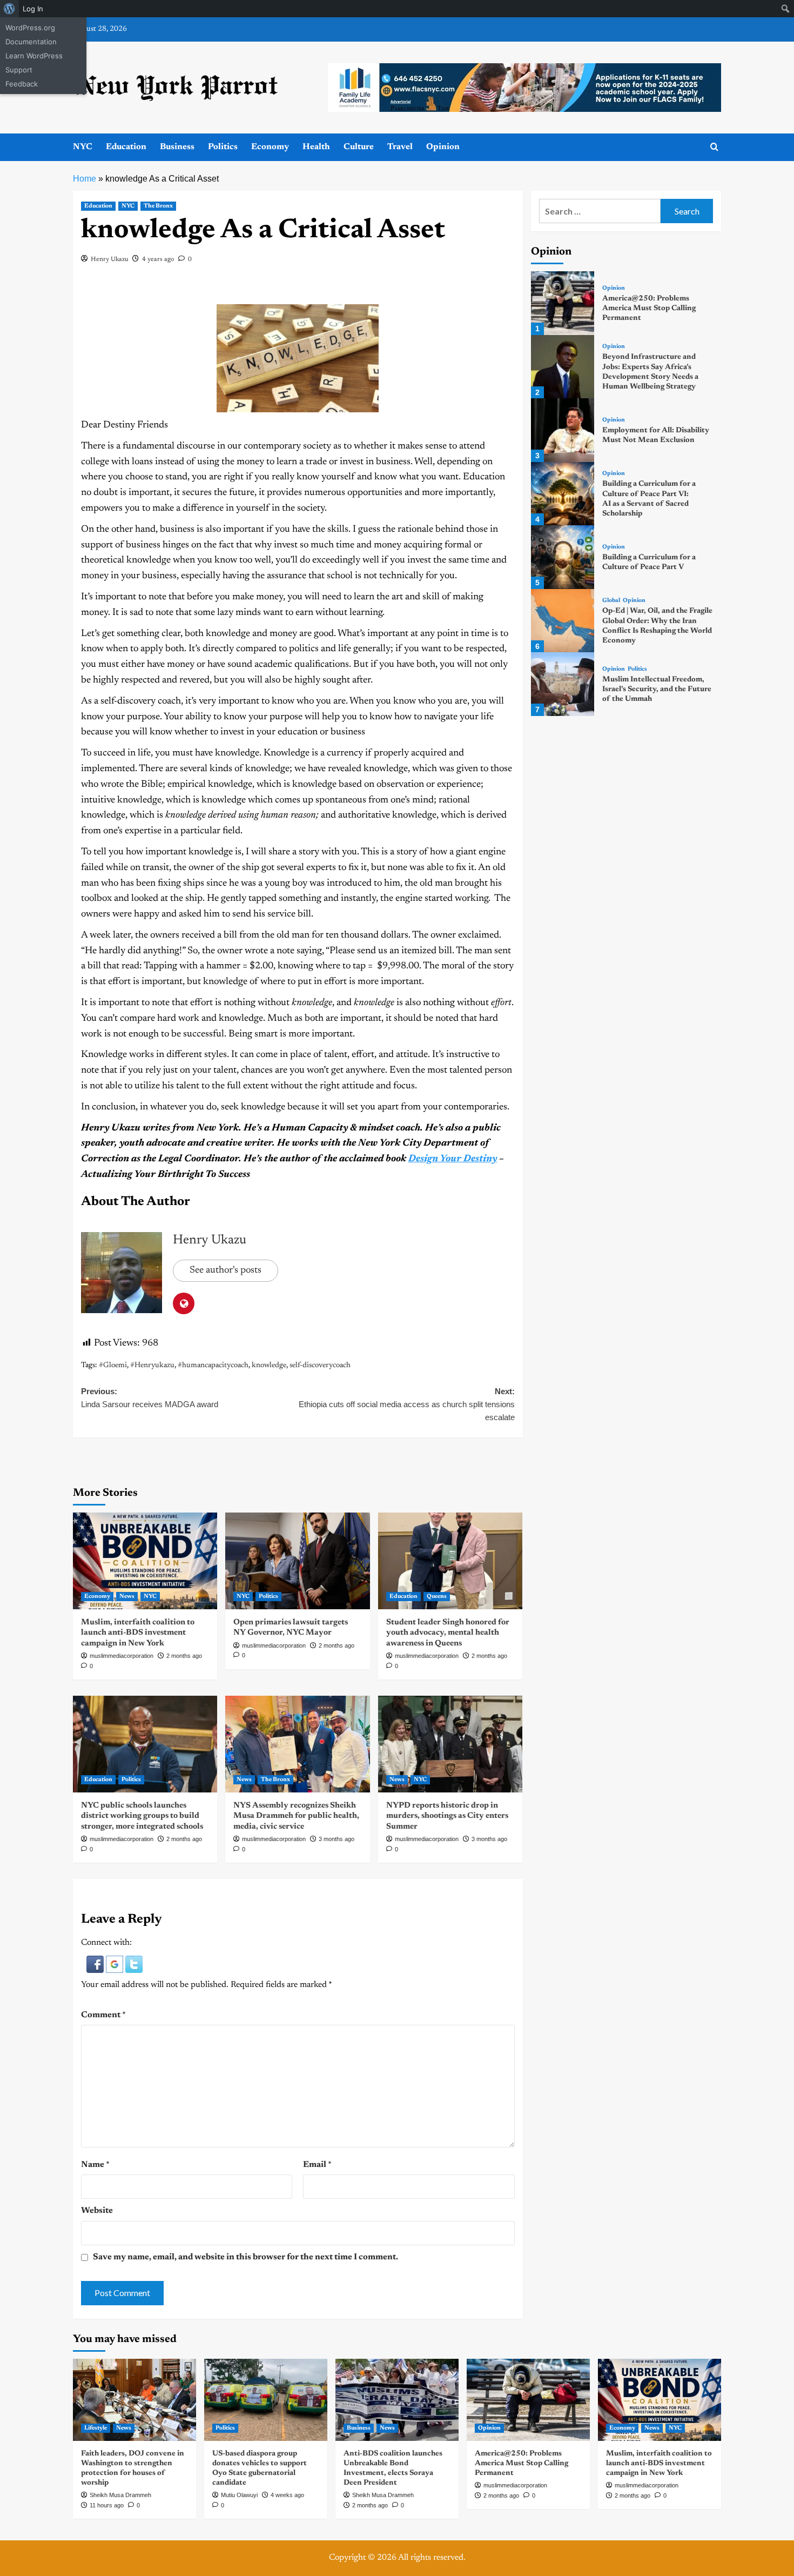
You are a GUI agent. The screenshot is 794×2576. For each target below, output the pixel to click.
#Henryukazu (152, 1366)
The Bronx (158, 206)
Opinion (443, 147)
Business (177, 147)
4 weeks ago (287, 2495)
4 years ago (158, 259)
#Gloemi (113, 1366)
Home (85, 179)
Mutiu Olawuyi (239, 2495)
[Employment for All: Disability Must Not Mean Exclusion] (563, 430)
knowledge (269, 1366)
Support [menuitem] (19, 70)
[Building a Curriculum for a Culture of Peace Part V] (563, 557)
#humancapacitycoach (213, 1366)
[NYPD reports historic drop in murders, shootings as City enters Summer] (450, 1744)
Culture (359, 147)
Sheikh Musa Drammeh (120, 2495)
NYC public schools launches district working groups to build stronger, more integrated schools (142, 1816)
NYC (83, 147)
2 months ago (184, 1656)
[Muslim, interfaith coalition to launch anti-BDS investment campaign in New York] (145, 1561)
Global (611, 601)
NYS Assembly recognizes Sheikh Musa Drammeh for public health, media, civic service (296, 1816)
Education (126, 147)
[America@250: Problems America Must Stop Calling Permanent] (563, 303)
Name (95, 2165)
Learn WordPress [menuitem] (34, 56)
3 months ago (337, 1839)
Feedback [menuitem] (22, 84)
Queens (437, 1597)
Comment (103, 2015)
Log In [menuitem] (33, 9)
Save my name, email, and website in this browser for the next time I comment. (245, 2257)
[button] (96, 1964)
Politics (223, 147)
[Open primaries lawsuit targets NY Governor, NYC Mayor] (297, 1561)
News (127, 1597)
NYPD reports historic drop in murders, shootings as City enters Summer (447, 1816)
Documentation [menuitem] (31, 42)
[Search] (714, 147)
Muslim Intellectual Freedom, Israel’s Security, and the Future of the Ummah (657, 690)
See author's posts (226, 1270)
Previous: (150, 1398)
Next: (406, 1404)
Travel (400, 147)
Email (317, 2165)
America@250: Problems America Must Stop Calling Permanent (649, 309)
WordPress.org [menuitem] (30, 28)
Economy (270, 147)
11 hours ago (107, 2505)
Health (316, 147)
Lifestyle (96, 2428)
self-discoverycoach (320, 1366)
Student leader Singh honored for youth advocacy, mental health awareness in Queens (448, 1633)
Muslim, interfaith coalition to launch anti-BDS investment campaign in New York (138, 1633)
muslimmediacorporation (122, 1656)
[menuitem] (9, 9)
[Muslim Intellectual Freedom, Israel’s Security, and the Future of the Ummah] (563, 684)
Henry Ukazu (109, 259)
